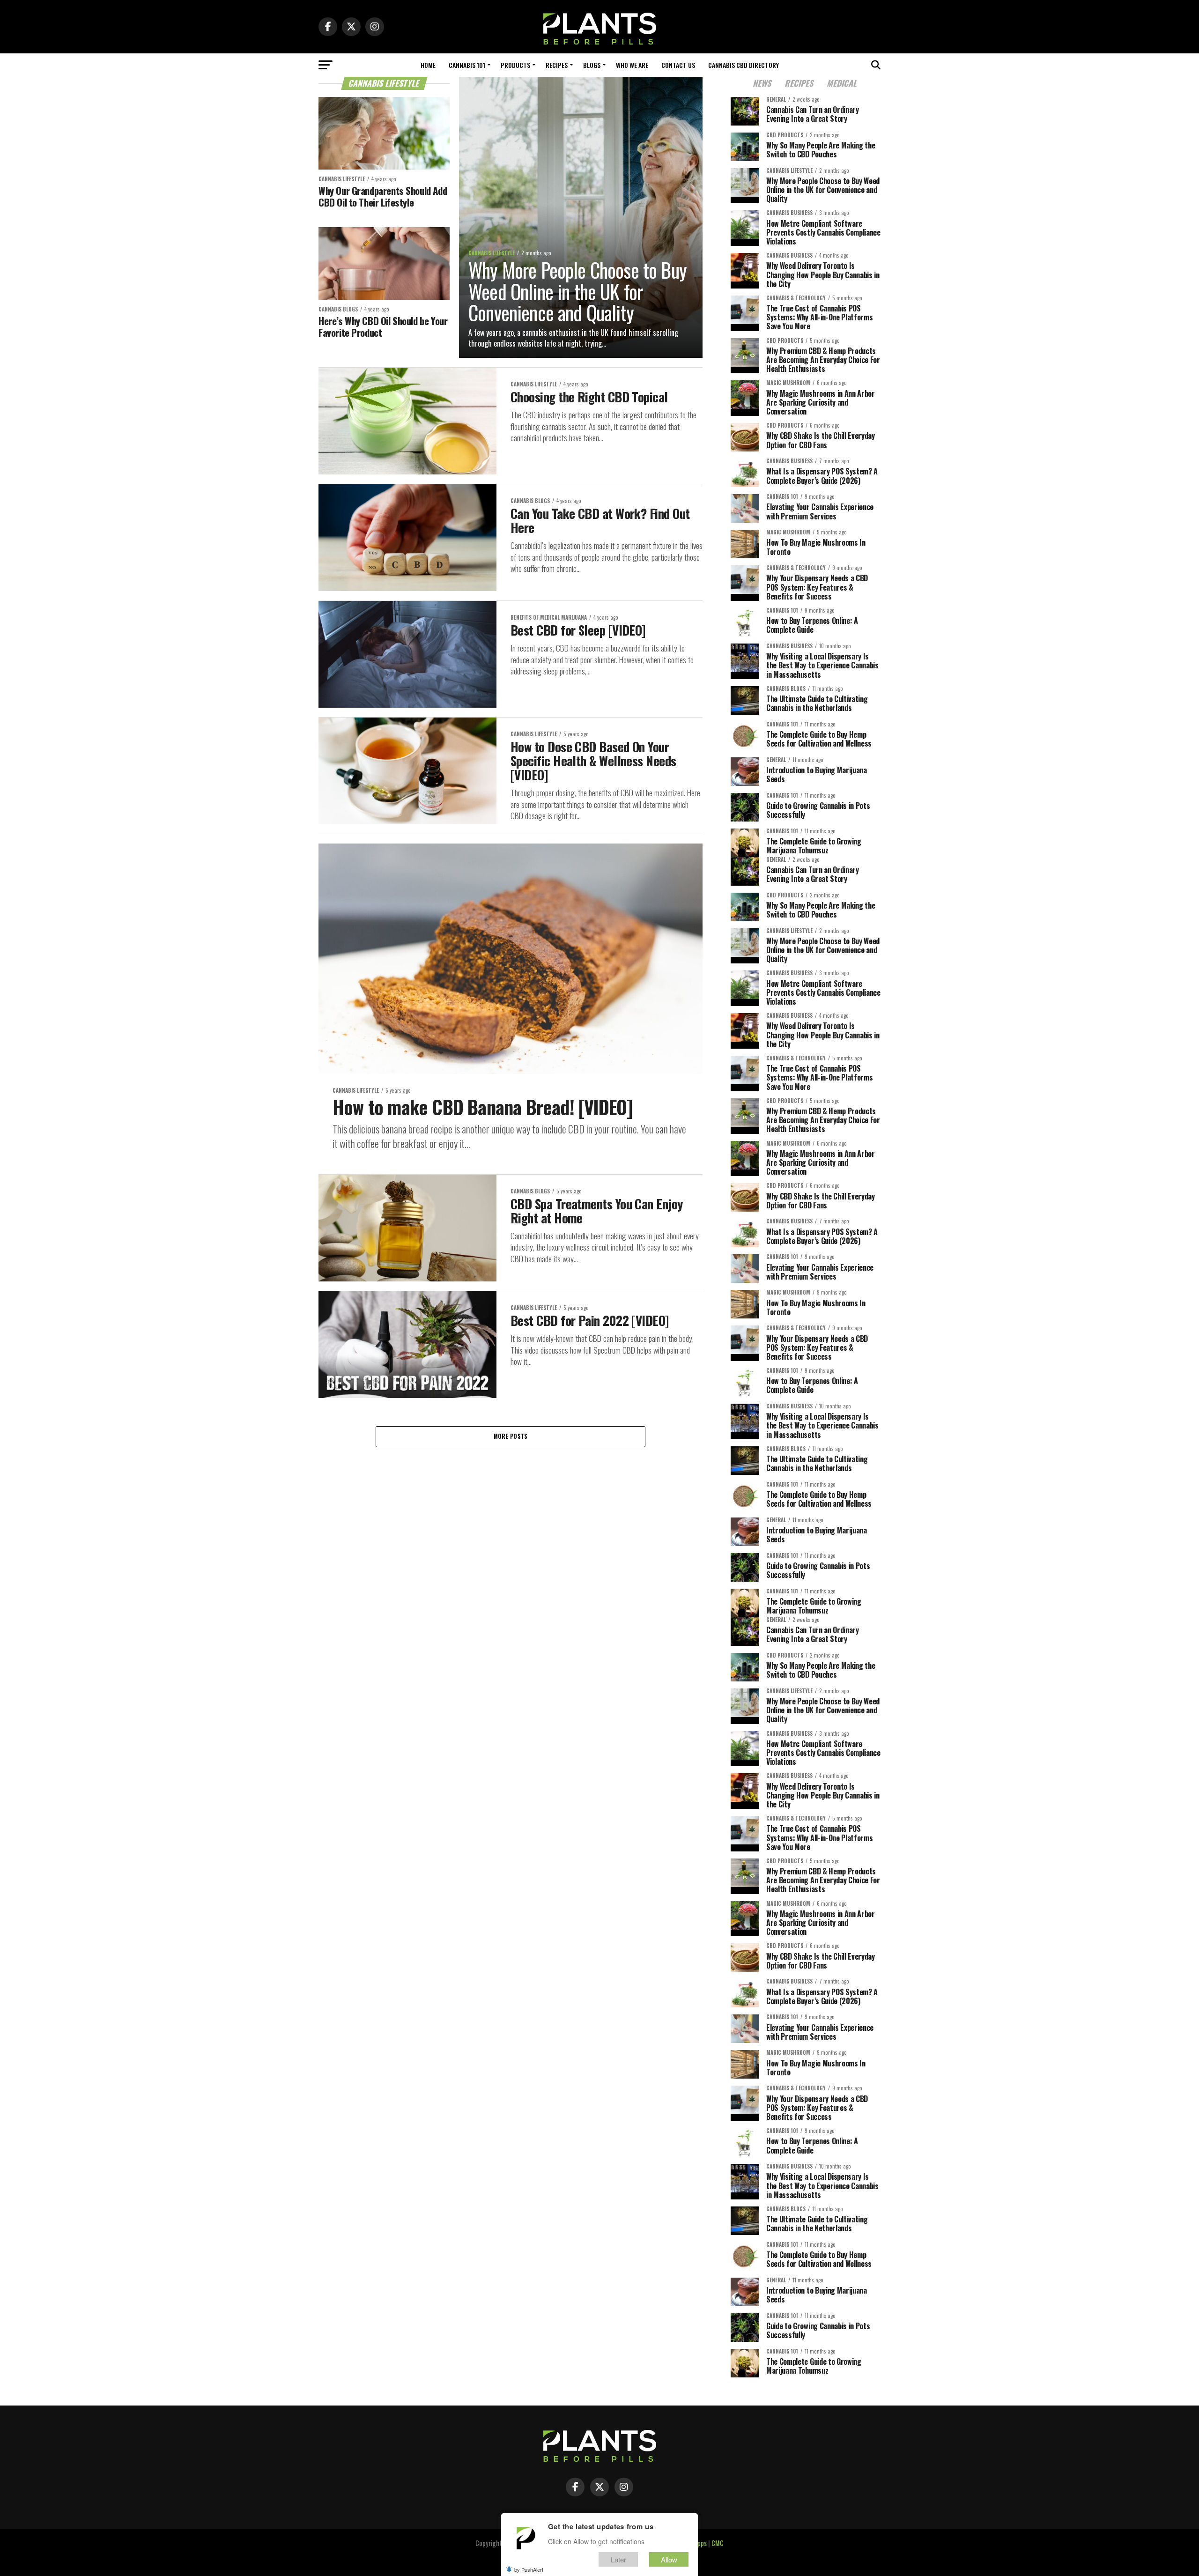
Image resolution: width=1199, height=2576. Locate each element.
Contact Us (678, 65)
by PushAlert (529, 2569)
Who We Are (632, 65)
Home (428, 65)
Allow (669, 2559)
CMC (718, 2543)
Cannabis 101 (467, 65)
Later (618, 2559)
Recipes (557, 65)
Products (515, 65)
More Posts (511, 1436)
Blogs (592, 65)
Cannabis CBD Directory (744, 65)
